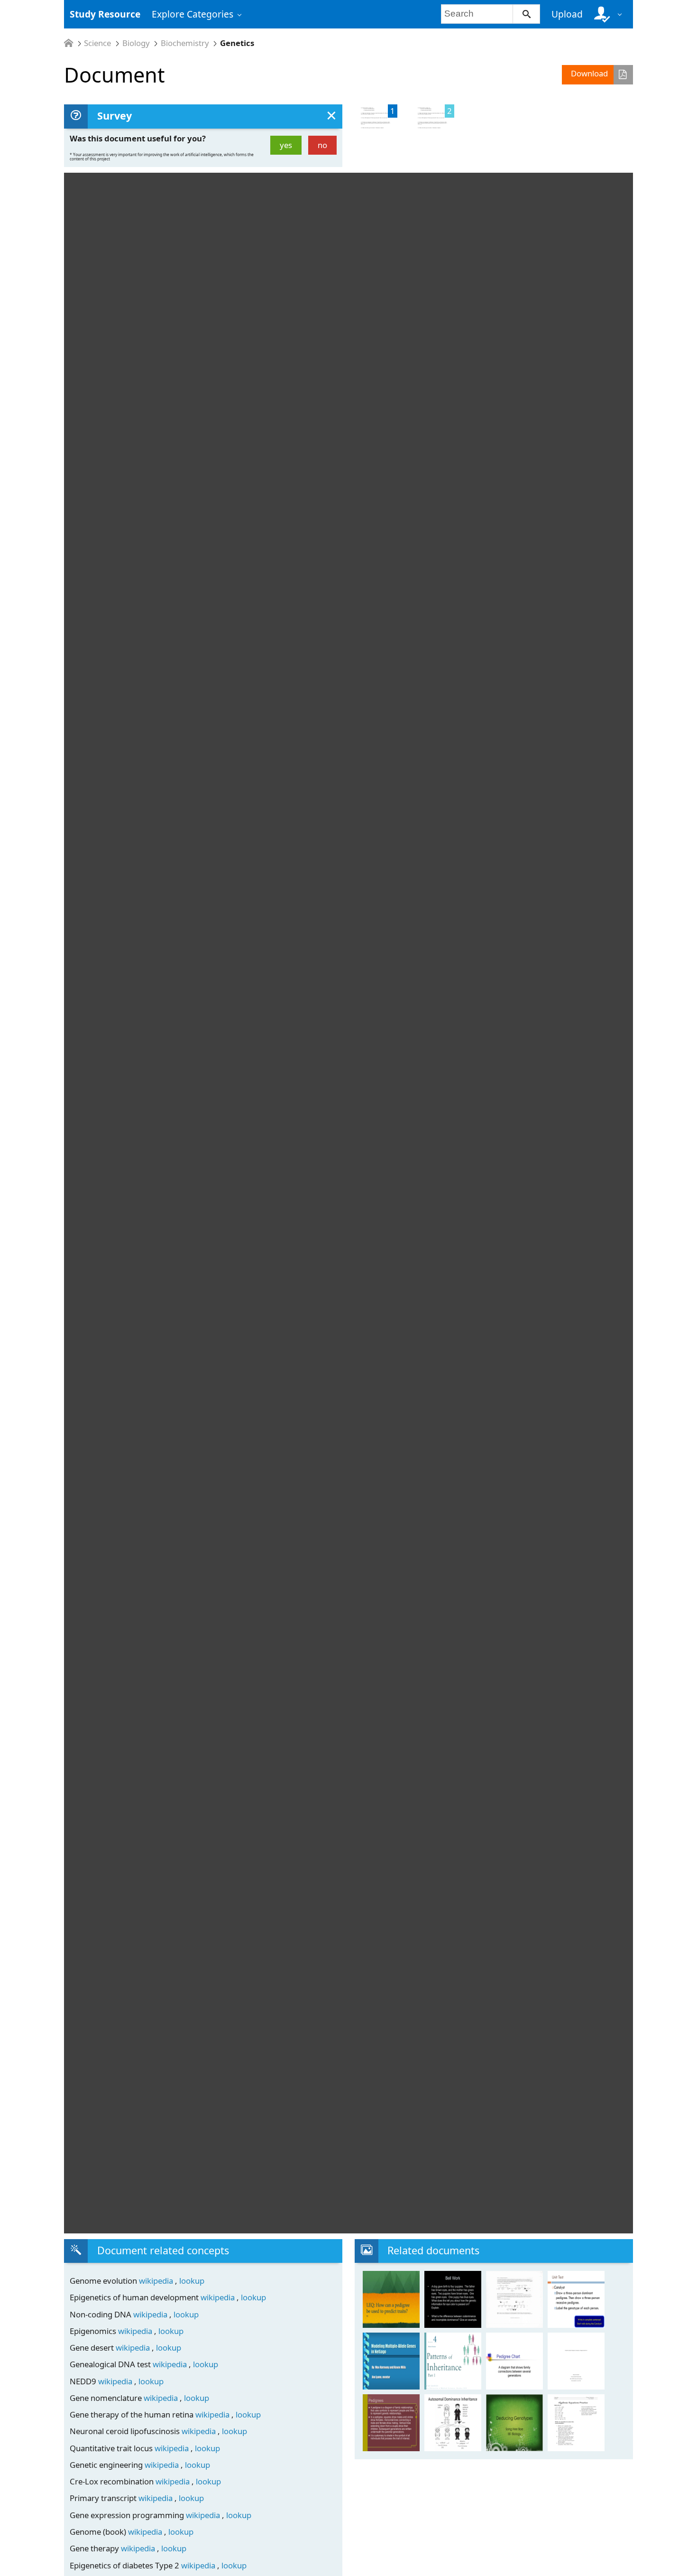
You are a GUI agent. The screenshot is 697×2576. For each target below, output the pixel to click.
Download (589, 73)
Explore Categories (193, 14)
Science (97, 43)
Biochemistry (185, 43)
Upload (567, 14)
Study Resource (105, 14)
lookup (192, 2281)
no (322, 145)
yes (286, 145)
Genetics (237, 43)
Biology (136, 43)
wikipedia (157, 2281)
